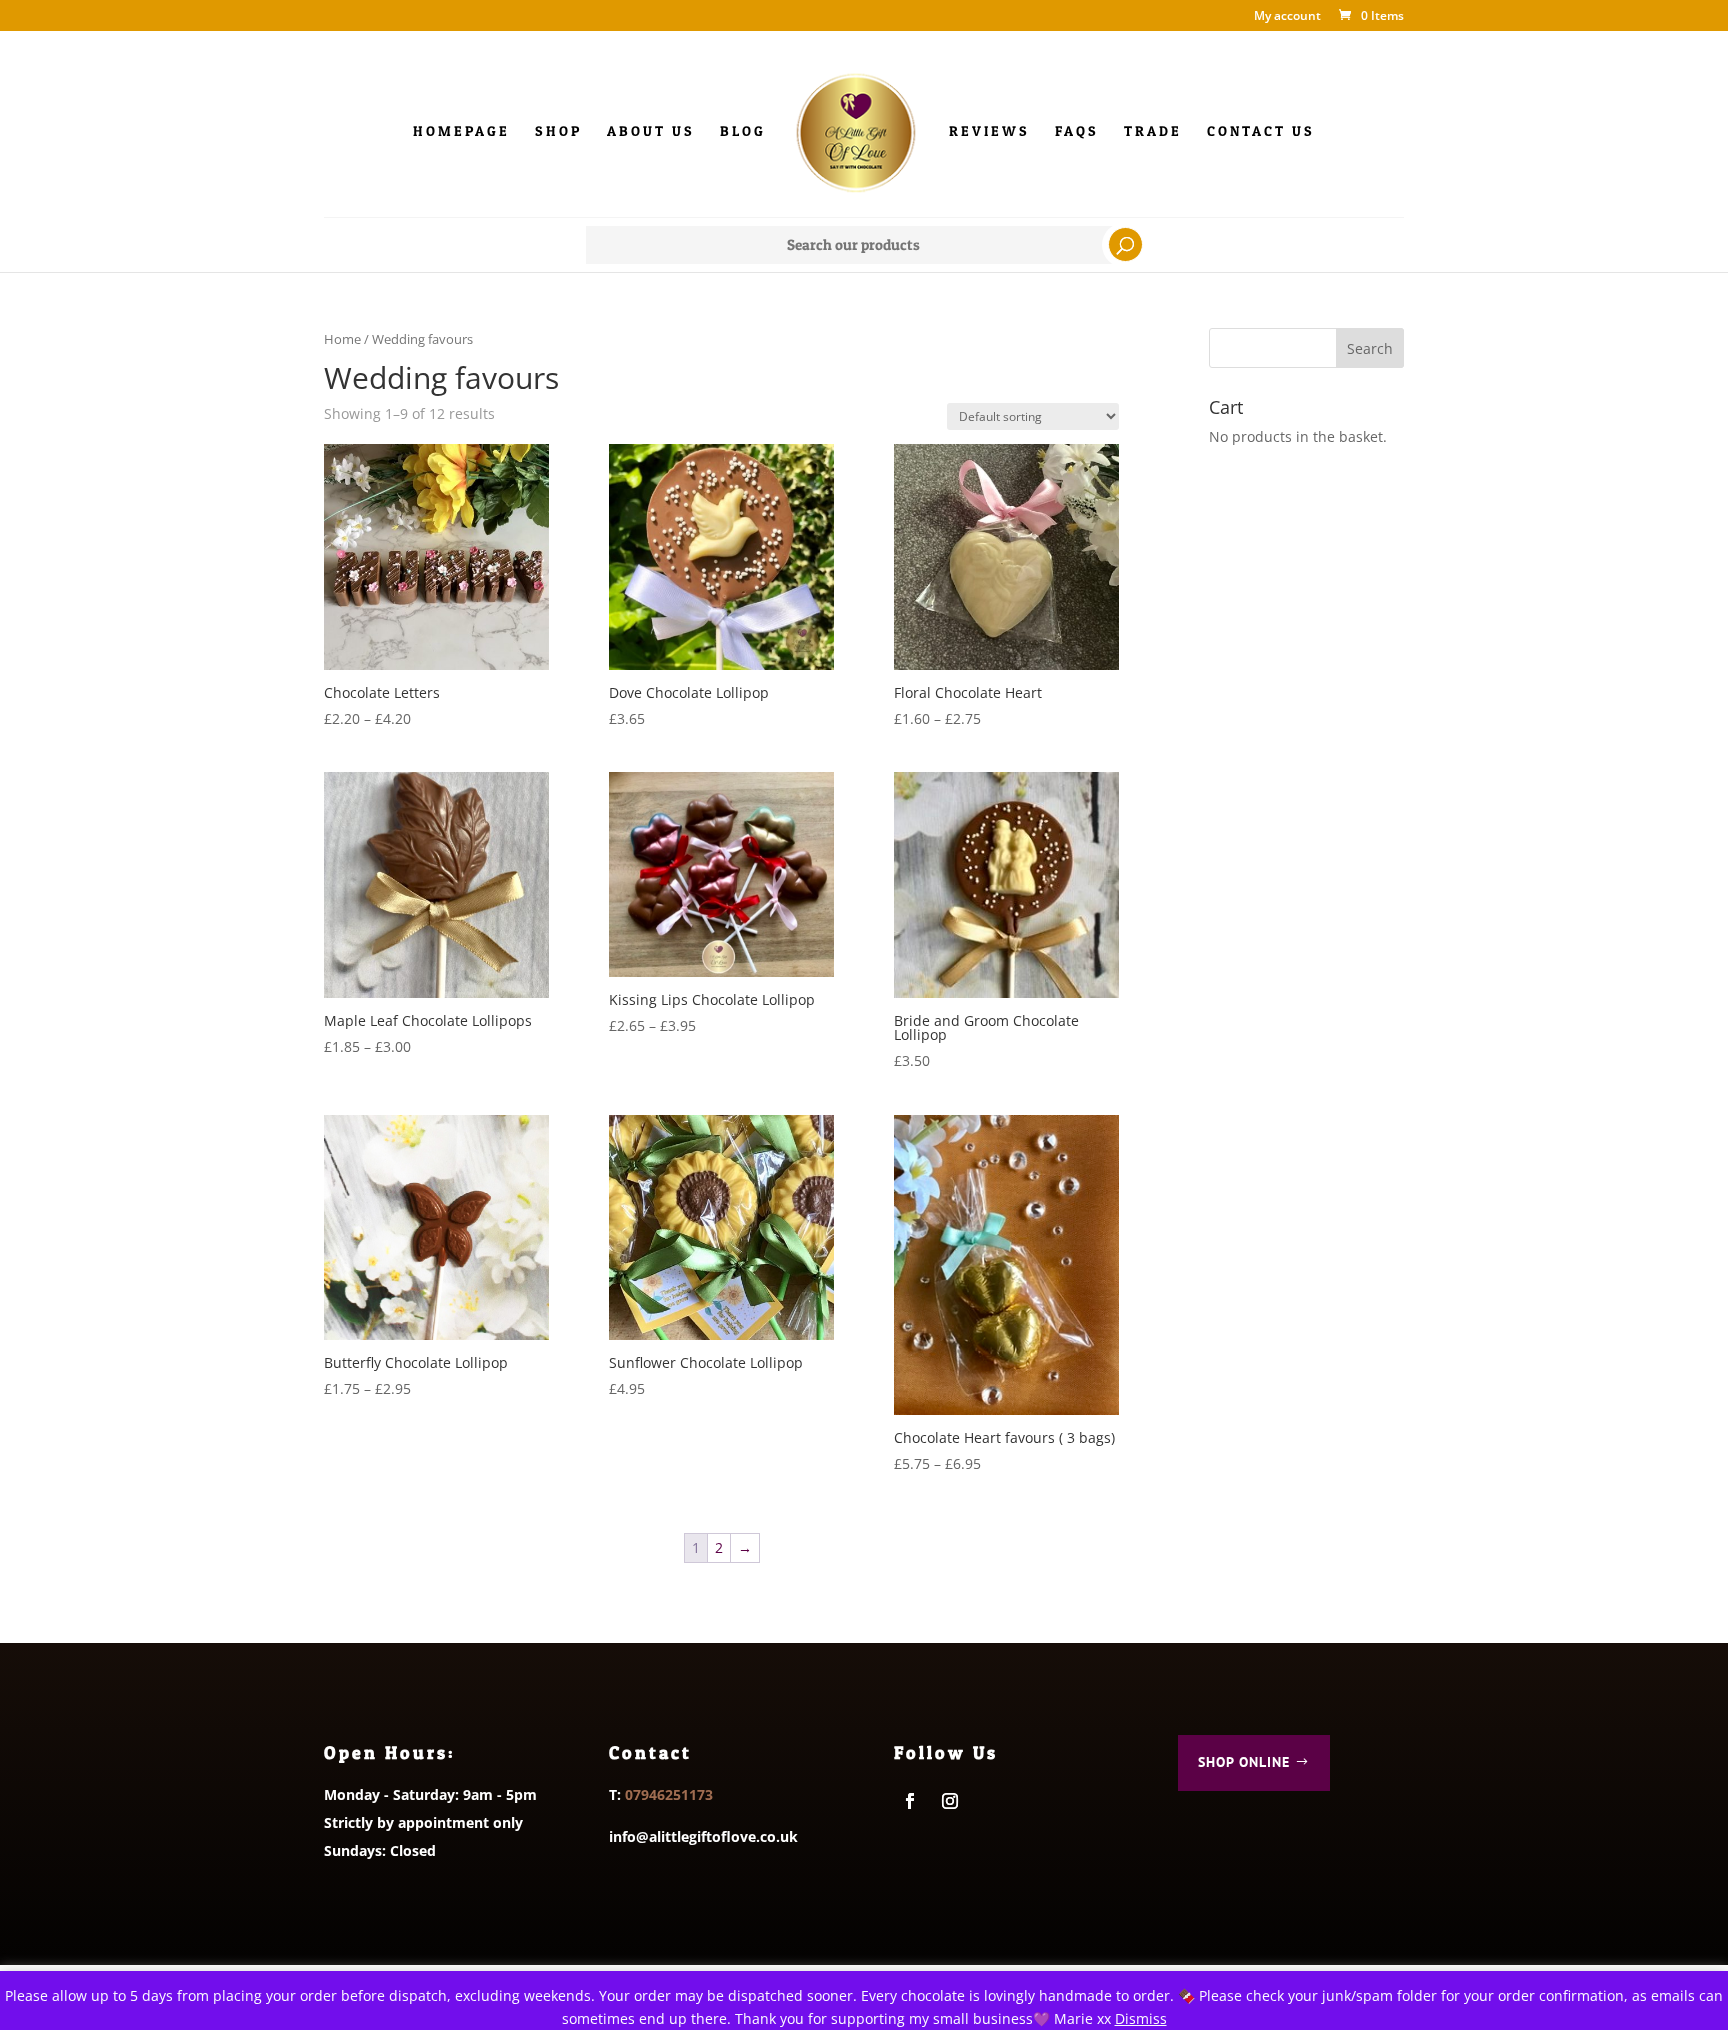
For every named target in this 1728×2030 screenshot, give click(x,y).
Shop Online (1244, 1762)
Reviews (989, 131)
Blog (743, 131)
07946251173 (669, 1794)
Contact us (1261, 131)
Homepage (461, 131)
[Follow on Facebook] (910, 1801)
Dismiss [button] (1141, 2018)
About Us (651, 131)
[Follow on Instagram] (950, 1801)
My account (1287, 17)
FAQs (1077, 131)
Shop (558, 131)
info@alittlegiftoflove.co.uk (703, 1836)
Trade (1153, 131)
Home (342, 339)
